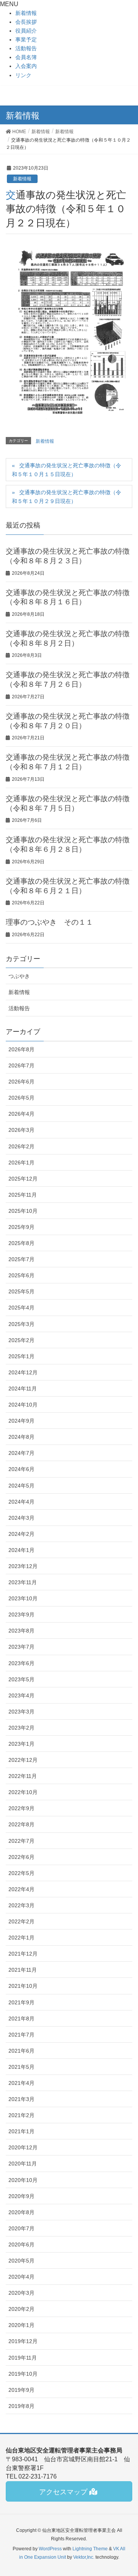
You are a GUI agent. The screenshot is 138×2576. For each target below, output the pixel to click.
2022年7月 (21, 1841)
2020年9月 (21, 2196)
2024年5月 (21, 1486)
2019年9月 (21, 2390)
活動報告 (26, 48)
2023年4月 (21, 1695)
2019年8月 (21, 2406)
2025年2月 (21, 1340)
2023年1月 (21, 1744)
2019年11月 (23, 2358)
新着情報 (26, 13)
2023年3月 (21, 1712)
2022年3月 (21, 1905)
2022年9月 (21, 1808)
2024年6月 (21, 1469)
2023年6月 (21, 1663)
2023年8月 (21, 1631)
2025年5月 (21, 1291)
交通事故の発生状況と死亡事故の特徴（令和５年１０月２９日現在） (67, 497)
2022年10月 (23, 1792)
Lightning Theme (90, 2549)
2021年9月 (21, 2002)
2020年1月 (21, 2325)
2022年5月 (21, 1873)
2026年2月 (21, 1146)
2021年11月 (23, 1970)
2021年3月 (21, 2099)
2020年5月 (21, 2261)
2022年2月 (21, 1921)
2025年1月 (21, 1356)
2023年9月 (21, 1615)
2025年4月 (21, 1308)
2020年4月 (21, 2277)
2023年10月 (23, 1598)
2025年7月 (21, 1259)
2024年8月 (21, 1437)
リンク (23, 75)
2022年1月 (21, 1938)
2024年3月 (21, 1518)
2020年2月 (21, 2309)
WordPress (50, 2549)
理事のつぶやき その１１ (49, 922)
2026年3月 (21, 1130)
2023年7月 (21, 1647)
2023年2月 (21, 1728)
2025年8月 (21, 1243)
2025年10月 (23, 1211)
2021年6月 (21, 2051)
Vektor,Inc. (84, 2557)
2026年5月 (21, 1098)
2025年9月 (21, 1227)
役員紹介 (26, 31)
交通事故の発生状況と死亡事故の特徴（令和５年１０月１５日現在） (67, 470)
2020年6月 (21, 2245)
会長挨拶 (26, 22)
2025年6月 (21, 1275)
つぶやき (19, 976)
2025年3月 (21, 1324)
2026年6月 (21, 1082)
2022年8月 (21, 1824)
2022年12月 (23, 1760)
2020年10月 (23, 2180)
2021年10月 (23, 1986)
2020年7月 (21, 2228)
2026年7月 (21, 1065)
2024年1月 (21, 1550)
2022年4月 (21, 1889)
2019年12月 (23, 2341)
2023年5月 (21, 1679)
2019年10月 (23, 2374)
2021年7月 (21, 2035)
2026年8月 (21, 1049)
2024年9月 (21, 1421)
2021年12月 (23, 1954)
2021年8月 (21, 2019)
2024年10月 (23, 1405)
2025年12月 (23, 1179)
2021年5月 (21, 2067)
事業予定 (26, 40)
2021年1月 (21, 2131)
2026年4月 (21, 1114)
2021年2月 (21, 2115)
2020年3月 (21, 2293)
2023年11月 (23, 1582)
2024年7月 (21, 1453)
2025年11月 (23, 1195)
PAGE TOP (135, 2489)
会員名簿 (26, 57)
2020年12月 (23, 2147)
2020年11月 (23, 2164)
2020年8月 (21, 2212)
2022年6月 (21, 1857)
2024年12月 (23, 1372)
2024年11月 (23, 1389)
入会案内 (26, 66)
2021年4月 (21, 2083)
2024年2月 (21, 1534)
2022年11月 (23, 1776)
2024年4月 (21, 1502)
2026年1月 (21, 1163)
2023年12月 (23, 1566)
